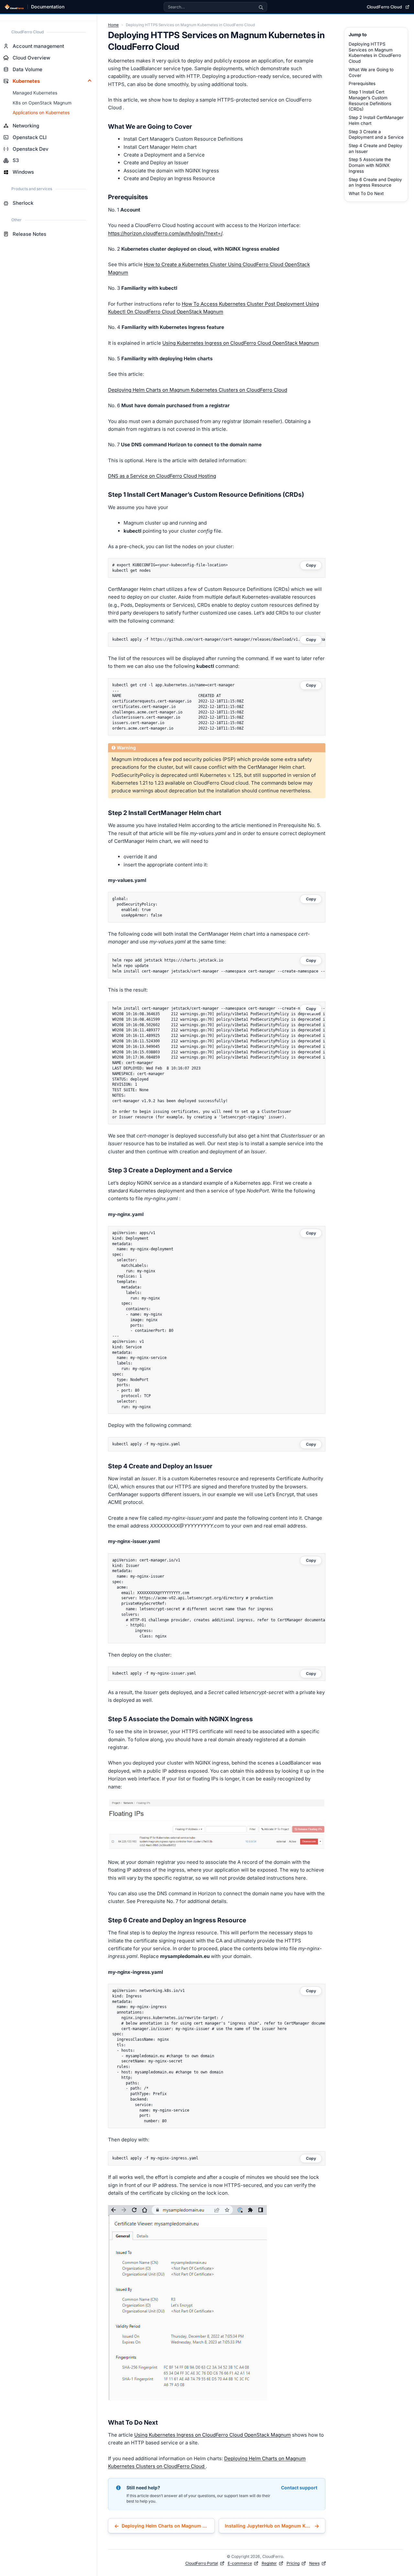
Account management (38, 46)
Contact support (299, 2488)
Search (261, 7)
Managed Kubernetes (35, 93)
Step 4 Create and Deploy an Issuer (376, 148)
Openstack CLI (30, 137)
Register (269, 2563)
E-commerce (240, 2563)
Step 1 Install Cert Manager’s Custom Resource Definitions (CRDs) (370, 100)
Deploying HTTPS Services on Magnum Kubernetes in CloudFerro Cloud (375, 53)
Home (113, 25)
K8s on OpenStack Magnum (42, 103)
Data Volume (27, 69)
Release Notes (29, 234)
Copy (311, 565)
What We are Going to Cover (371, 72)
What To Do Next (366, 193)
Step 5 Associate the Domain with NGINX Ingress (370, 165)
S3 (16, 160)
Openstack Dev (31, 149)
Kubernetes (26, 81)
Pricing (293, 2563)
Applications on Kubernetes (41, 113)
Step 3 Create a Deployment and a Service (376, 135)
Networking (26, 126)
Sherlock (23, 203)
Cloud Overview (31, 58)
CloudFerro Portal (202, 2563)
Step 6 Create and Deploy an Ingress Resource (375, 182)
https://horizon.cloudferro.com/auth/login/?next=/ (165, 233)
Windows (23, 172)
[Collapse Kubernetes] (90, 81)
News (314, 2563)
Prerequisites (362, 83)
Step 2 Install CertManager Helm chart (376, 120)
